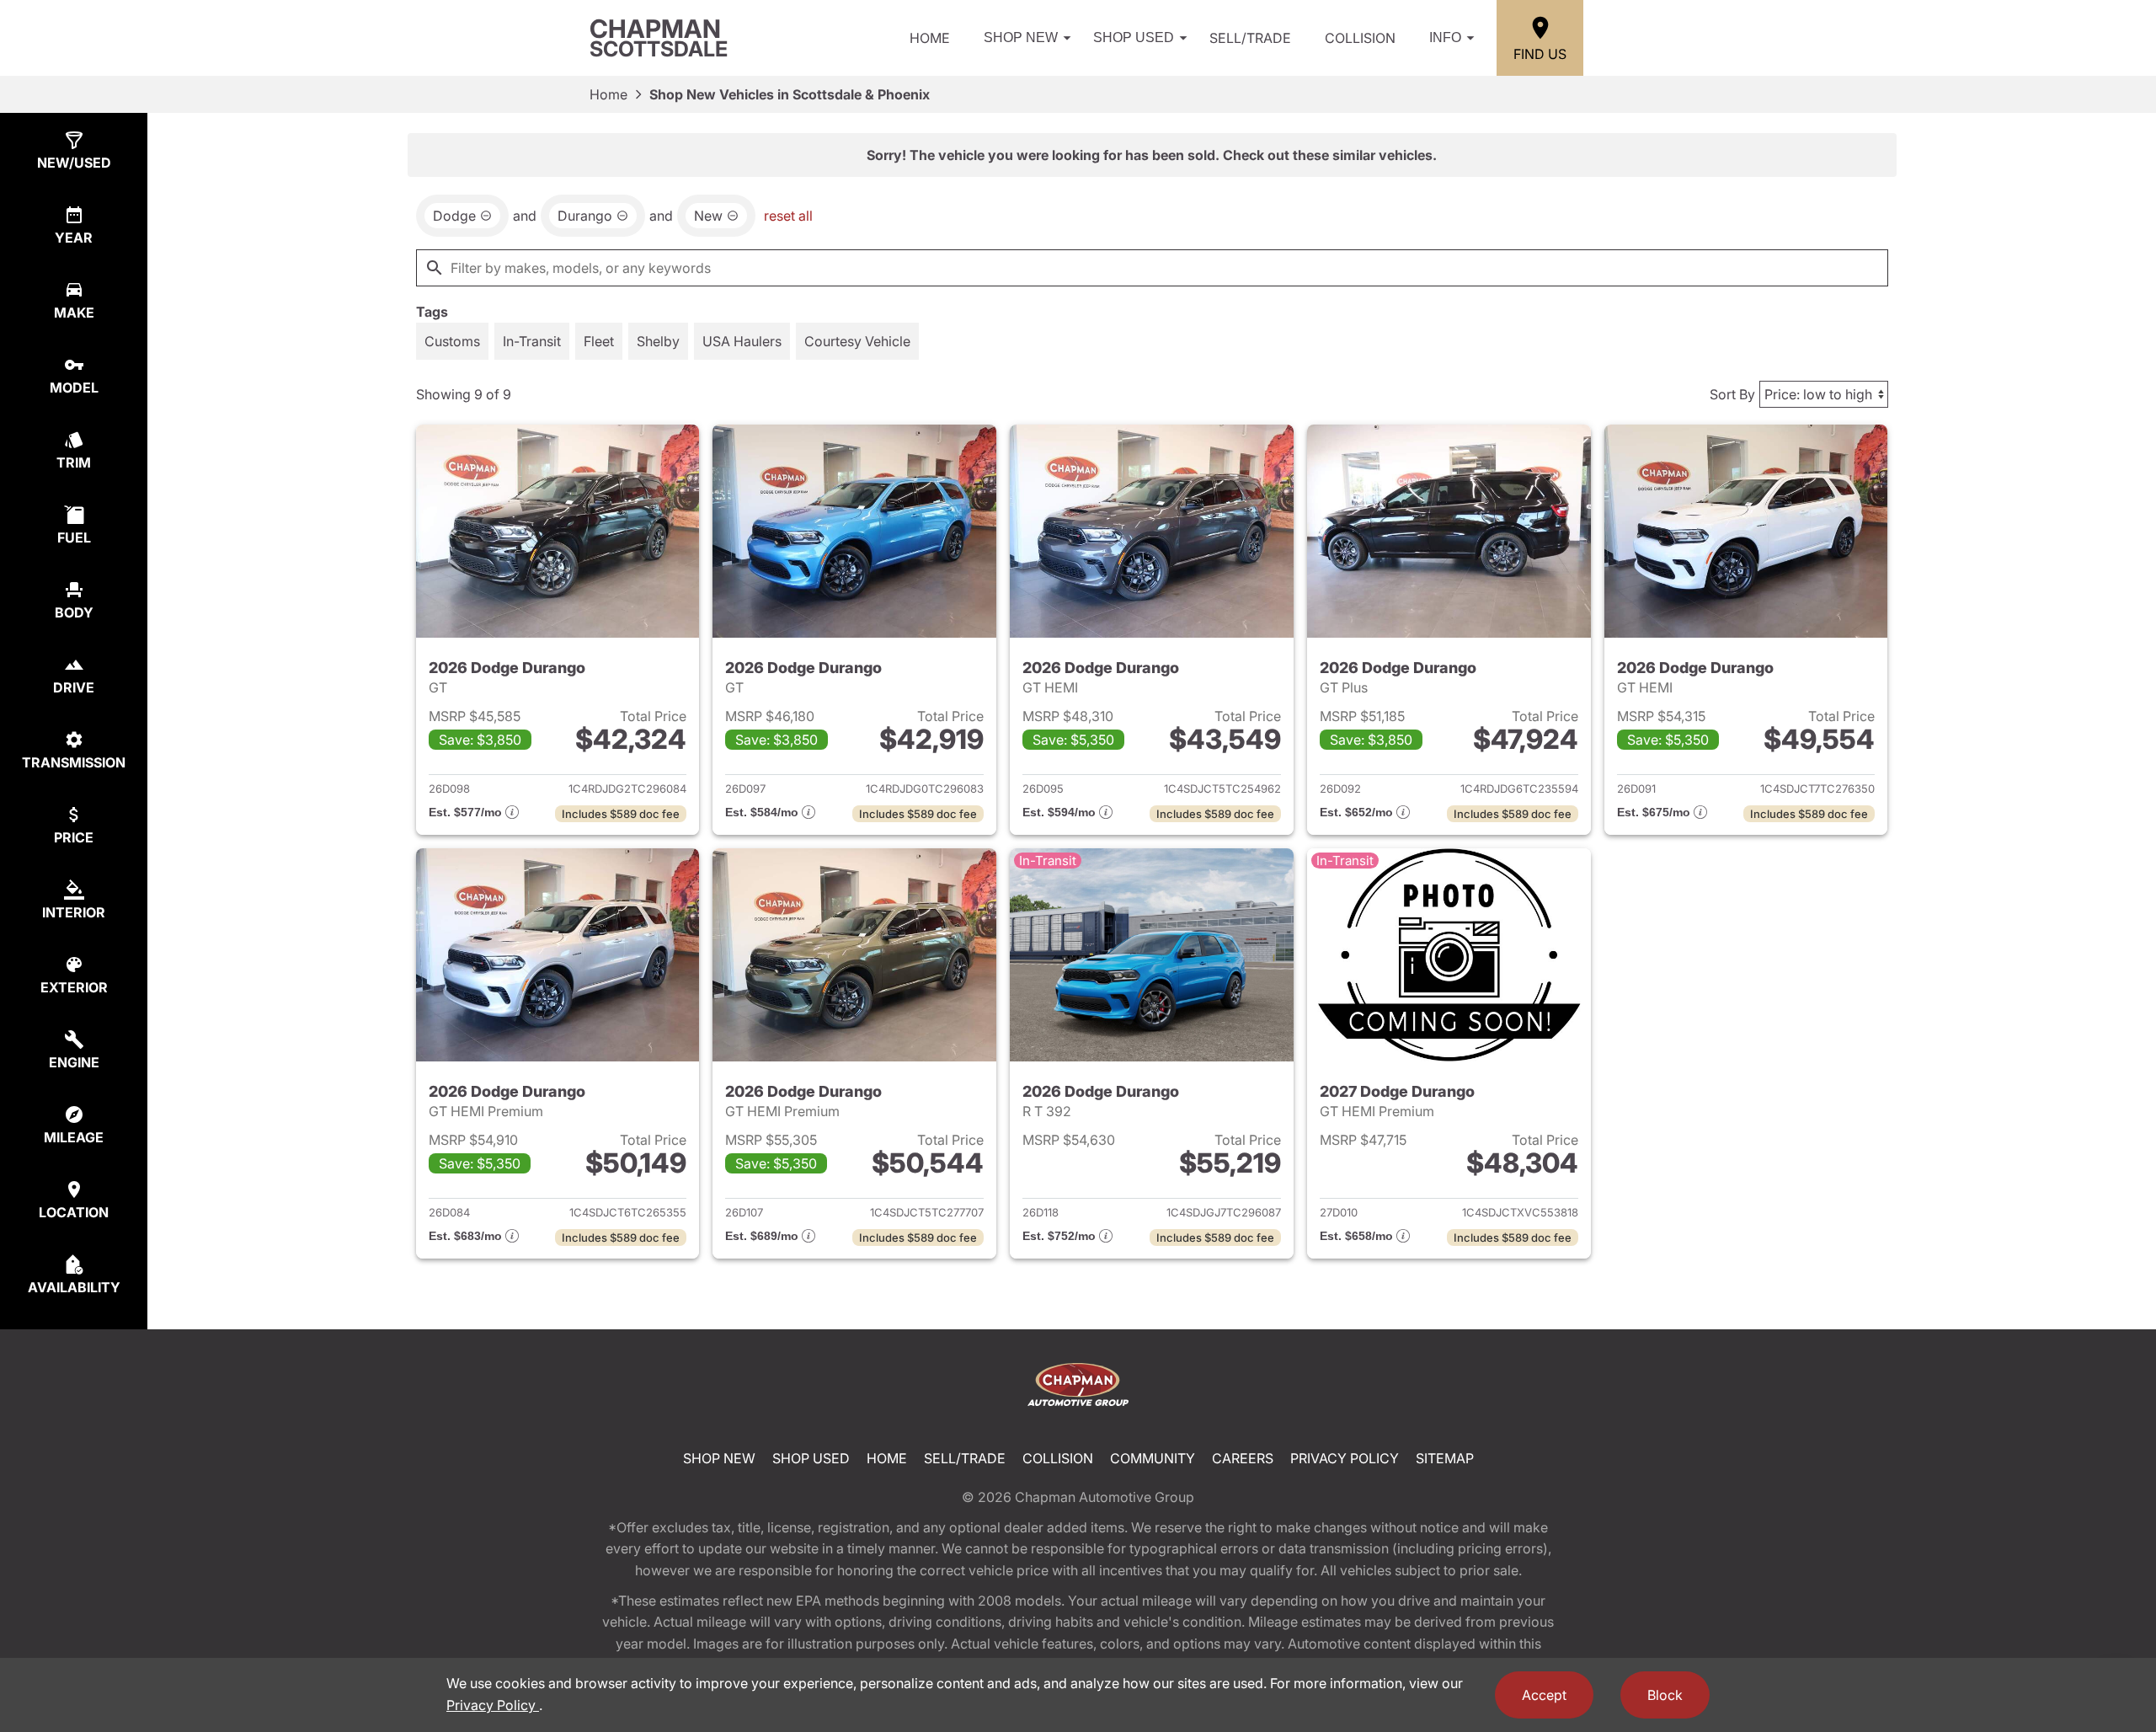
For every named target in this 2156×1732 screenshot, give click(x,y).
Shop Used (1134, 37)
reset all (788, 216)
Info (1445, 37)
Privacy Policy (1345, 1458)
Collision (1360, 38)
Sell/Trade (1250, 38)
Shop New (1021, 37)
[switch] (452, 341)
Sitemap (1445, 1458)
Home (930, 38)
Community (1153, 1458)
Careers (1243, 1458)
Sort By (1732, 394)
